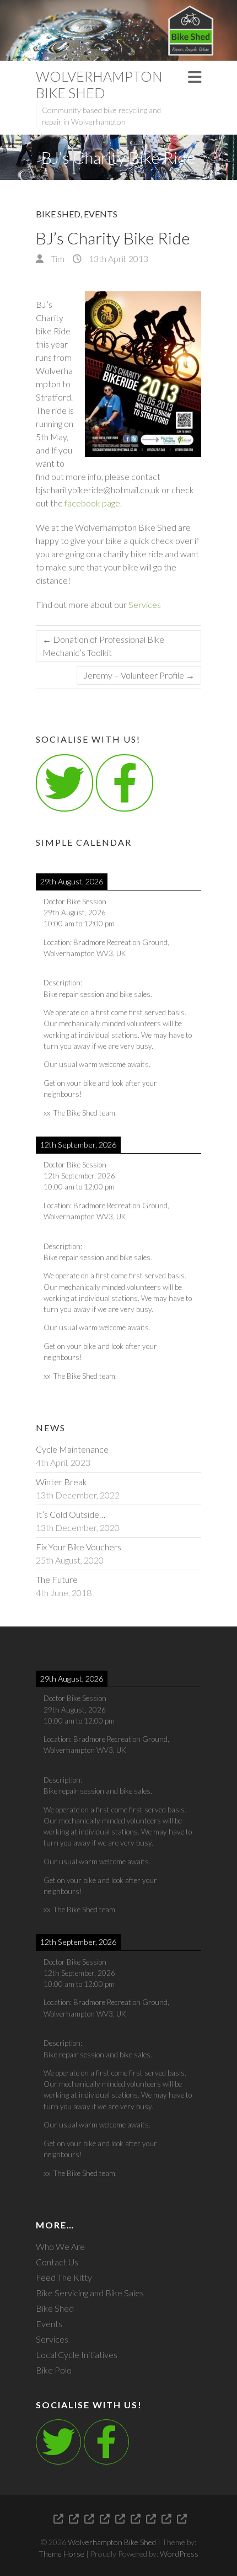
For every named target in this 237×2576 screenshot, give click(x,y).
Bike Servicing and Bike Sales (90, 2293)
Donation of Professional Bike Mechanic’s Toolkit (103, 646)
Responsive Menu (195, 77)
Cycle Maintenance (72, 1449)
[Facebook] (106, 2442)
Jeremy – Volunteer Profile (139, 675)
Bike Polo (54, 2370)
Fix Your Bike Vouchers (79, 1547)
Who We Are (60, 2246)
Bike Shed (58, 214)
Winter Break (61, 1482)
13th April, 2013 (118, 258)
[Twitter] (64, 783)
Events (101, 214)
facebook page (92, 503)
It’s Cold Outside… (71, 1514)
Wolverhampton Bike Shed (99, 84)
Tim (57, 258)
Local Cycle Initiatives (77, 2354)
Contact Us (57, 2262)
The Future (57, 1579)
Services (145, 604)
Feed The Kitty (64, 2277)
